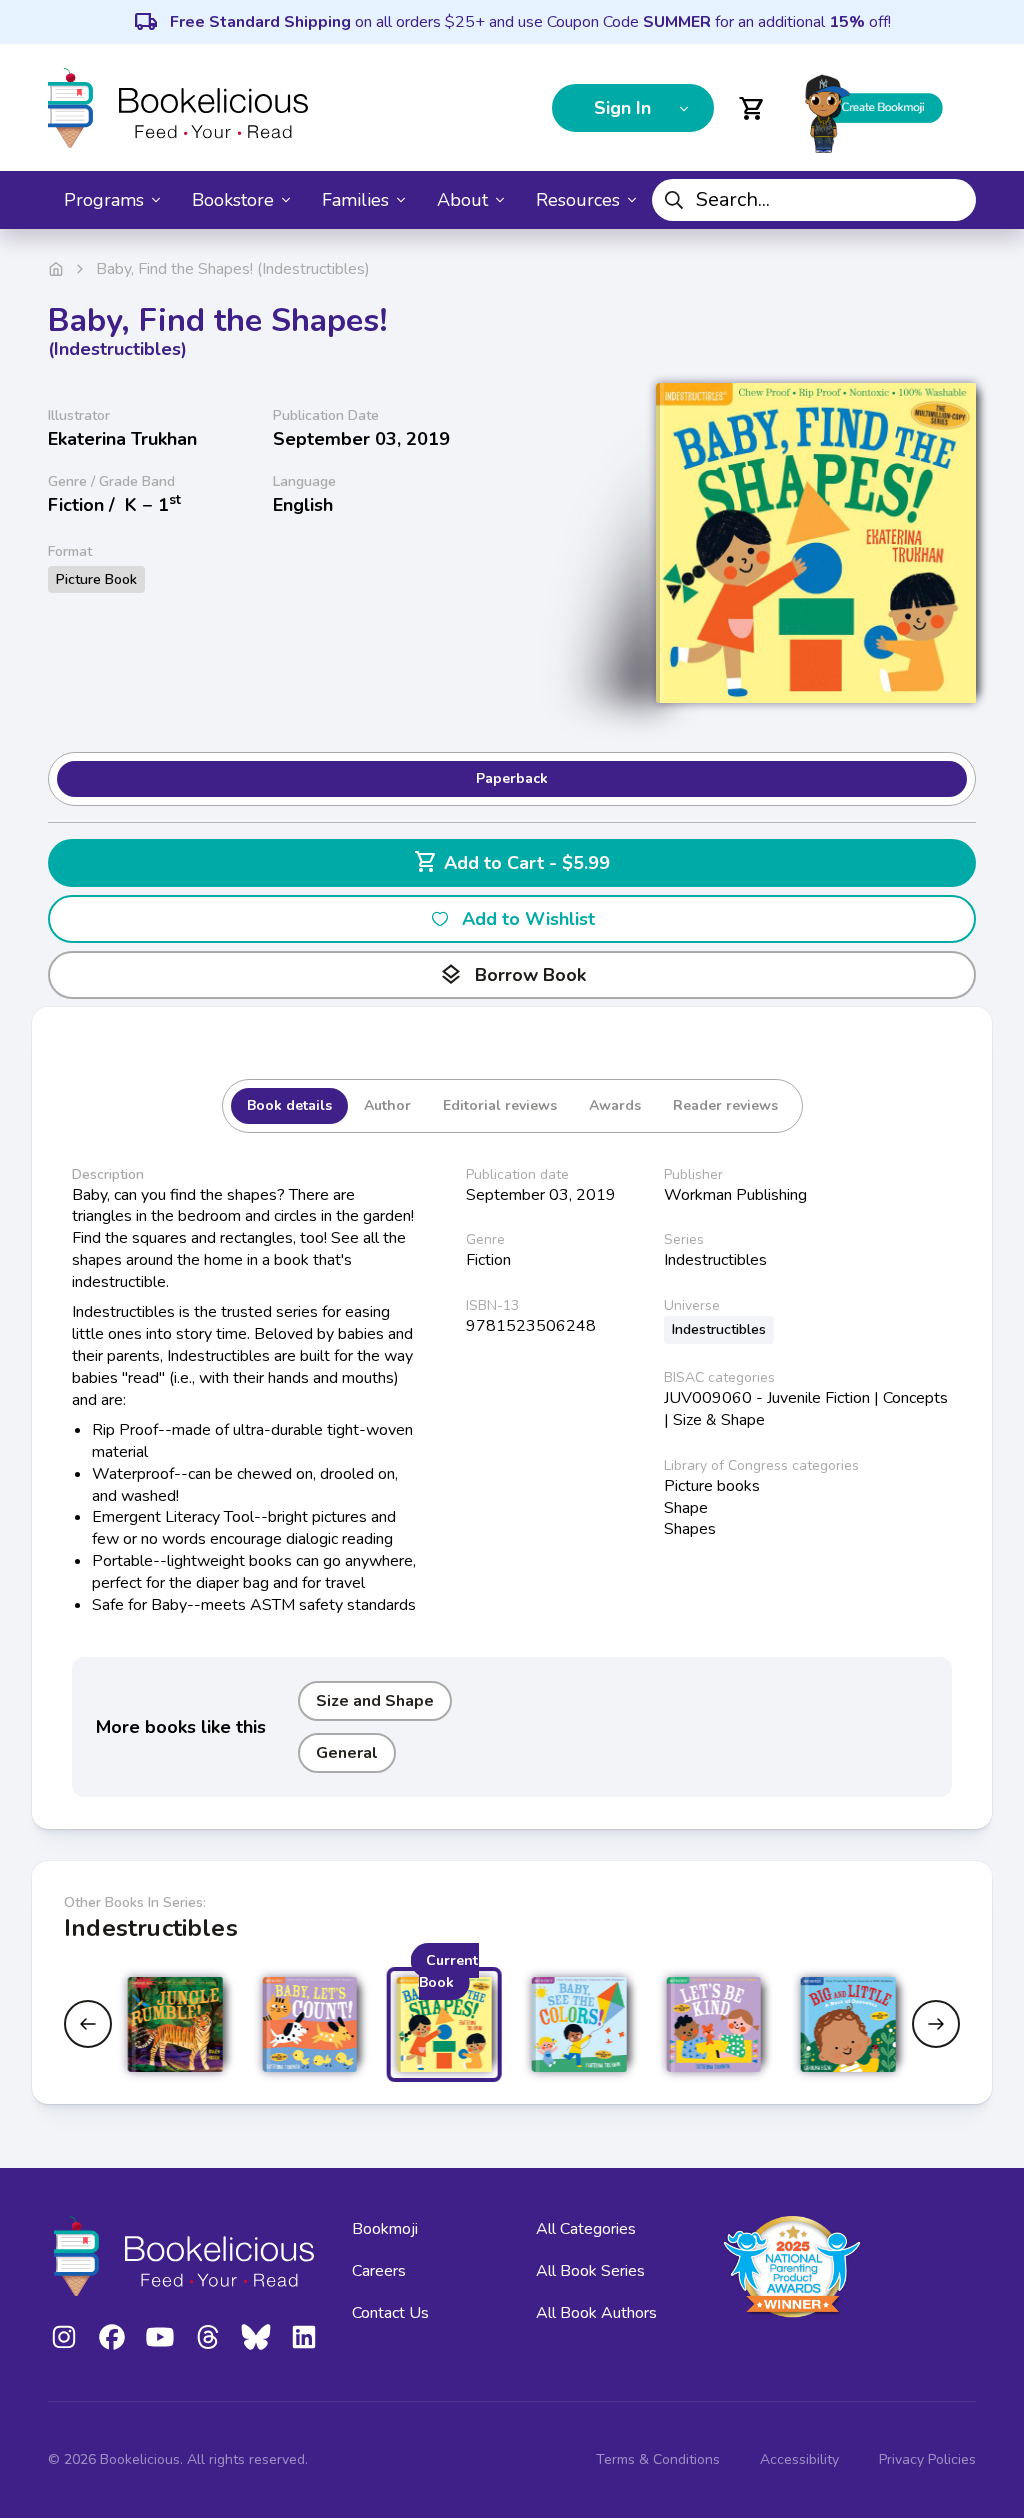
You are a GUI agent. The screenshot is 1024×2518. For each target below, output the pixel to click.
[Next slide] (936, 2024)
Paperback (512, 778)
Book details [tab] (289, 1105)
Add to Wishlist (528, 919)
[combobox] (814, 200)
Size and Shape (375, 1701)
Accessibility (799, 2459)
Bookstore (233, 200)
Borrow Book (512, 975)
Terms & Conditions (658, 2459)
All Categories (586, 2229)
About (462, 200)
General (347, 1753)
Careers (379, 2271)
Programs (104, 200)
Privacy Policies (927, 2459)
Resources (578, 200)
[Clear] (953, 200)
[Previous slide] (88, 2024)
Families (355, 200)
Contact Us (390, 2313)
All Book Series (590, 2271)
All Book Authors (596, 2313)
